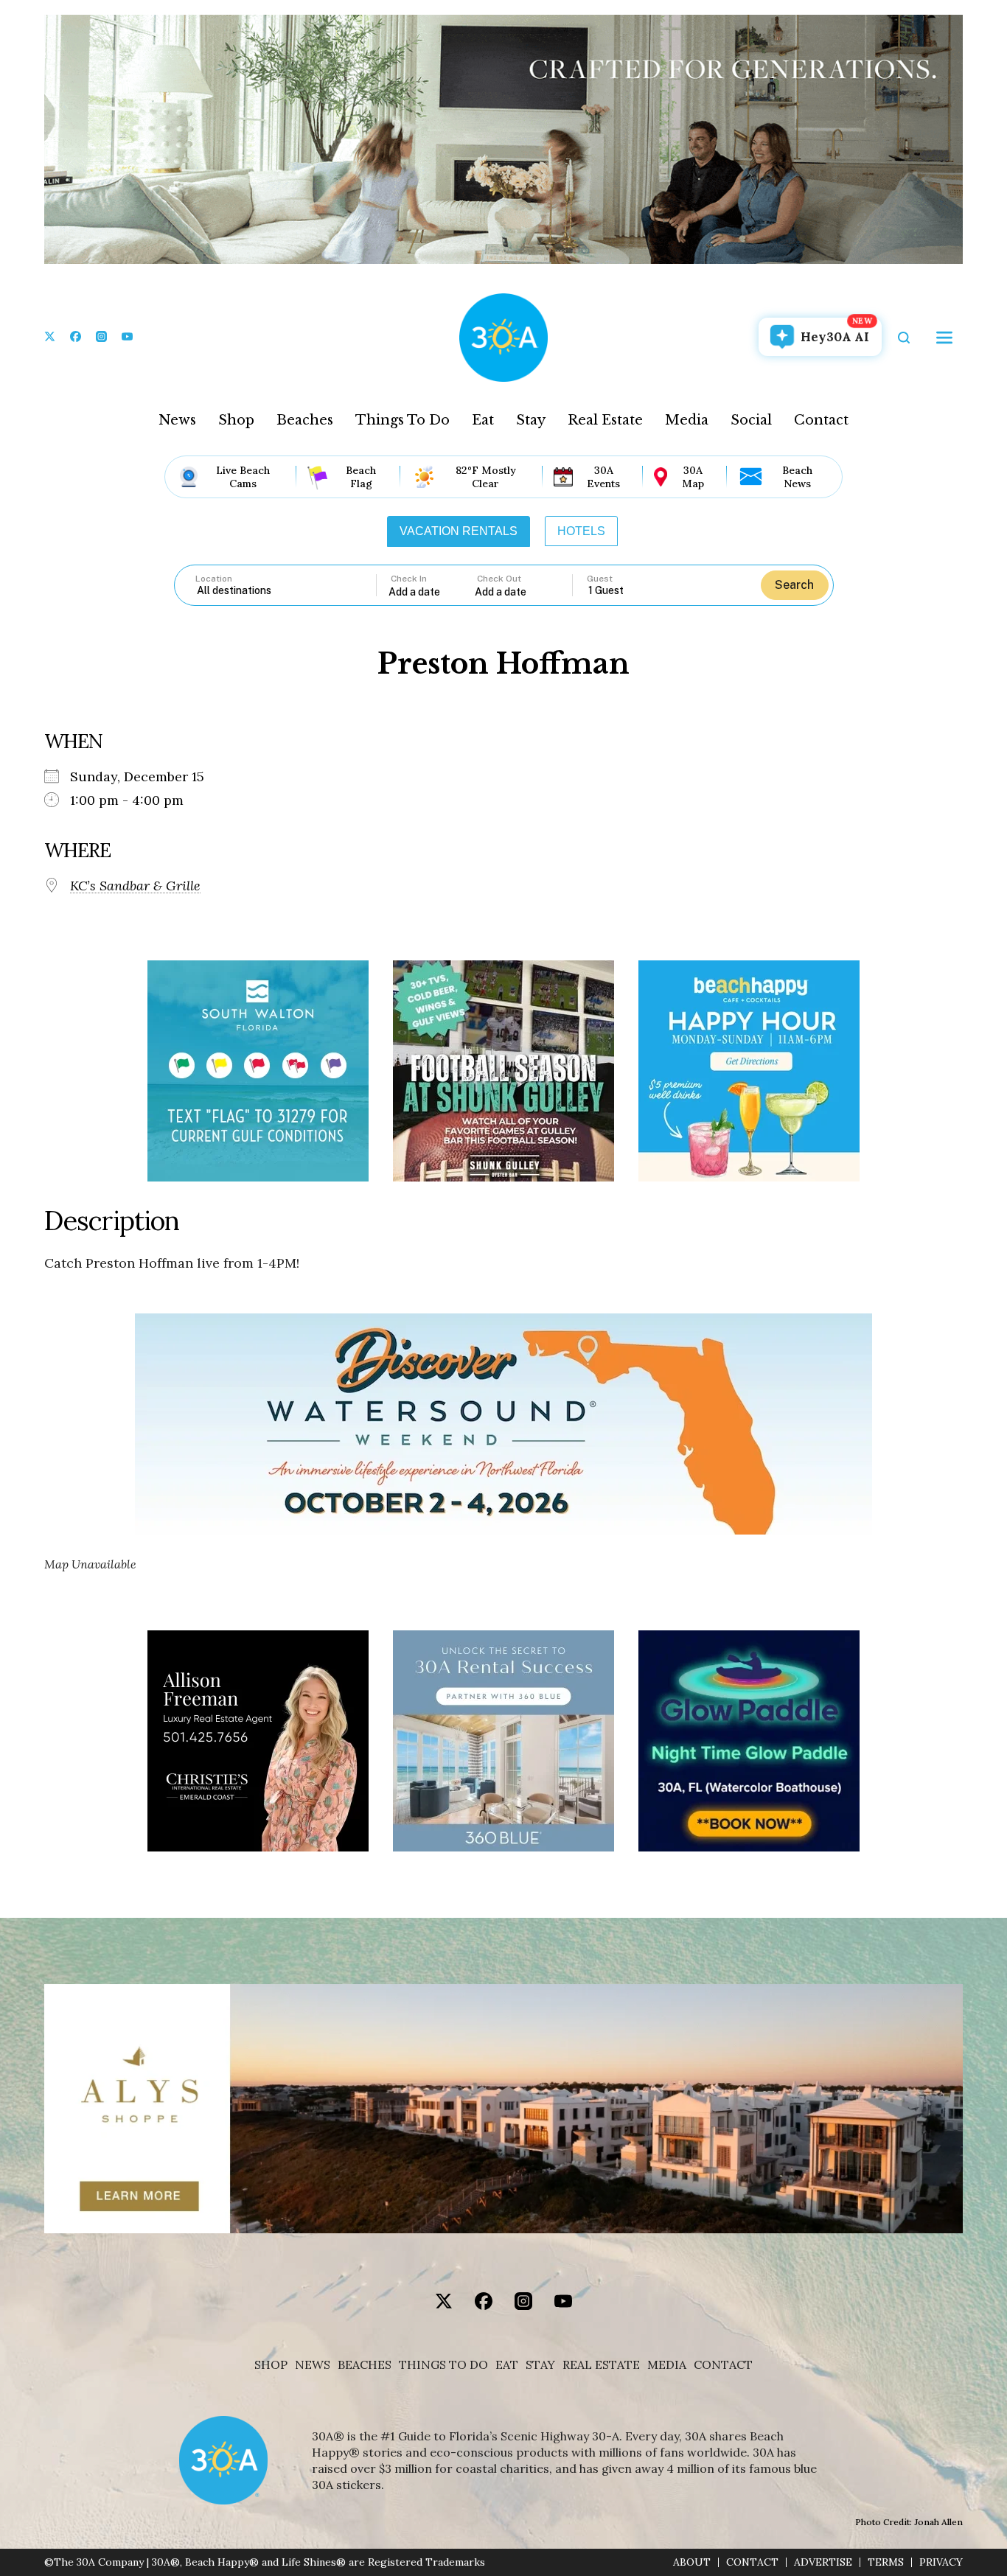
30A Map (693, 477)
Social (751, 420)
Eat (483, 420)
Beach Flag (361, 477)
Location (214, 579)
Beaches (305, 420)
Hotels (581, 531)
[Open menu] (944, 338)
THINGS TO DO (443, 2365)
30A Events (603, 477)
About (692, 2562)
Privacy (941, 2562)
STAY (540, 2365)
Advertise (823, 2562)
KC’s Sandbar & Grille (135, 886)
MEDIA (667, 2365)
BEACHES (365, 2365)
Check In (409, 579)
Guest (600, 579)
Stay (531, 420)
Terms (886, 2562)
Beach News (797, 477)
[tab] (459, 531)
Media (687, 420)
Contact (821, 420)
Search (794, 585)
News (177, 420)
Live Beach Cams (243, 477)
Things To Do (403, 420)
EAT (507, 2365)
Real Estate (605, 420)
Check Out (499, 579)
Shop (236, 420)
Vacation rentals (459, 531)
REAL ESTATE (601, 2365)
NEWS (313, 2365)
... (432, 591)
